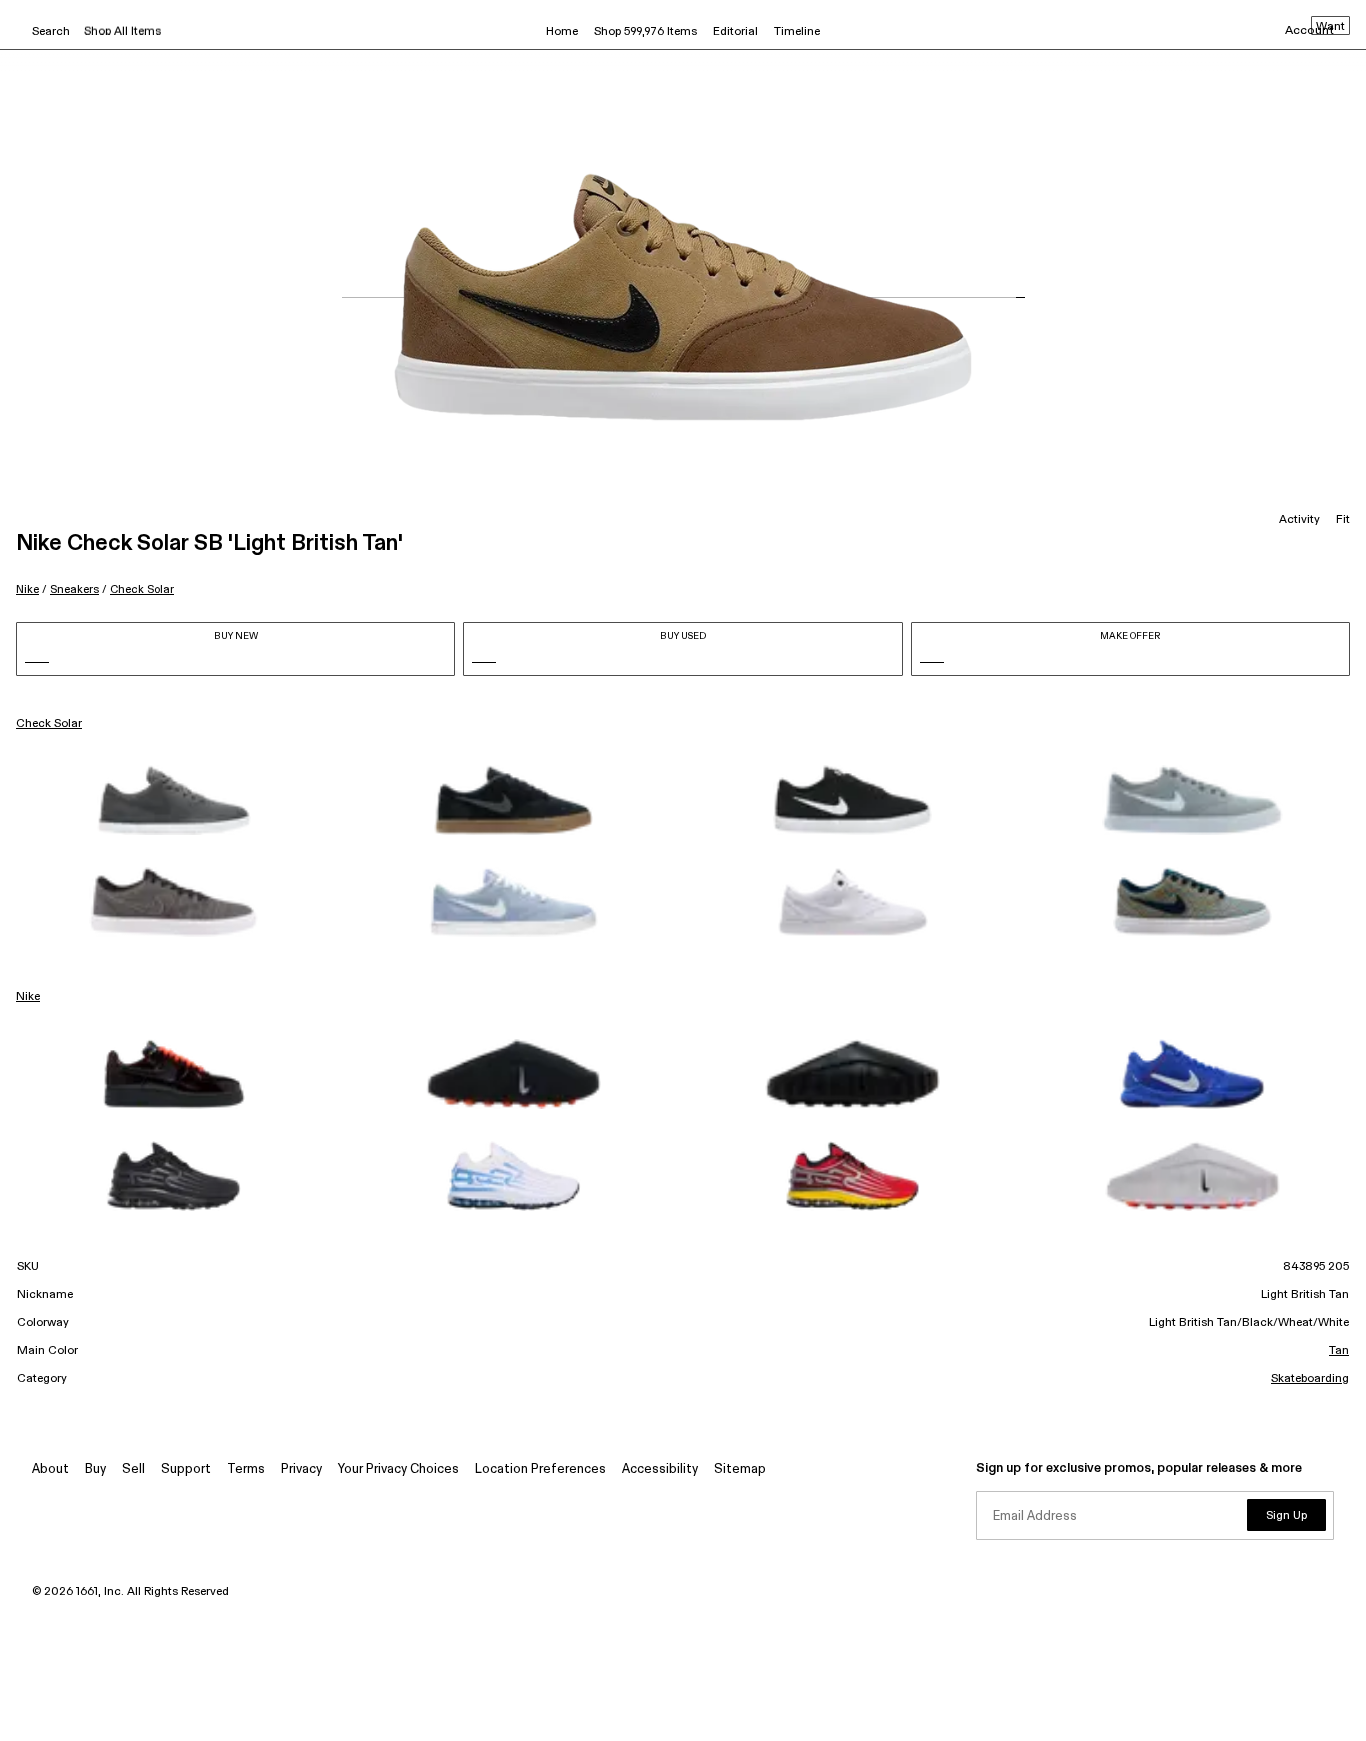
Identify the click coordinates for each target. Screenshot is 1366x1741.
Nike (27, 589)
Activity (1299, 520)
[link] (174, 800)
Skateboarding (1310, 1379)
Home (562, 32)
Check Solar (142, 589)
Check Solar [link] (49, 724)
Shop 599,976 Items (645, 32)
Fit (1343, 520)
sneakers (74, 589)
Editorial (735, 32)
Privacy (301, 1469)
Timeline (797, 32)
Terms (246, 1469)
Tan (1339, 1351)
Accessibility (660, 1469)
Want (1330, 27)
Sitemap (740, 1469)
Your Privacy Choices (398, 1469)
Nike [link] (28, 997)
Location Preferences (540, 1469)
